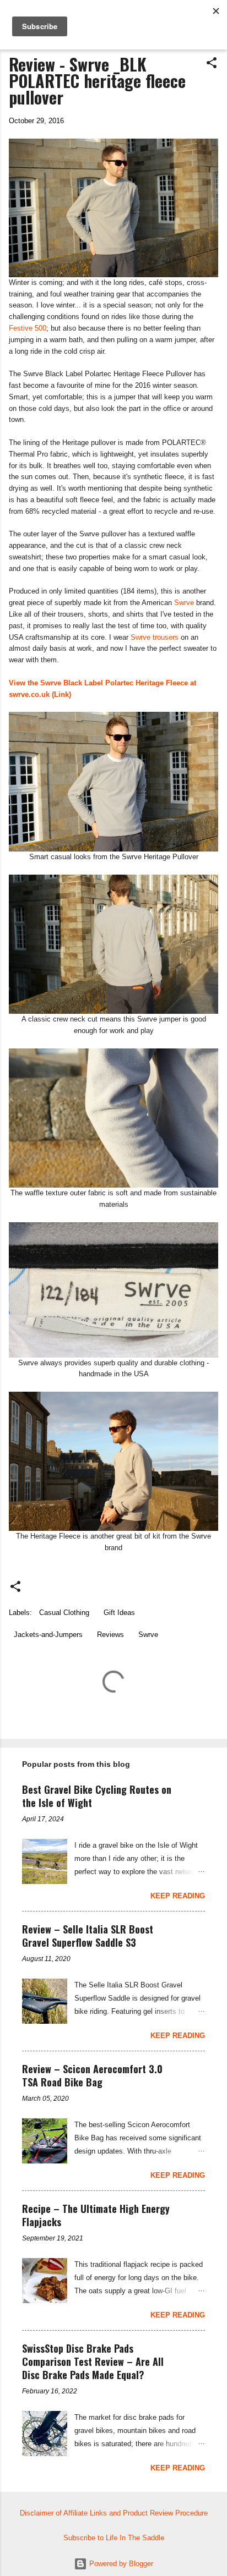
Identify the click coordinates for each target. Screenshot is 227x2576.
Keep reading (178, 1896)
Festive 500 (28, 328)
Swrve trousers (155, 637)
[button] (212, 64)
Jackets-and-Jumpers (48, 1635)
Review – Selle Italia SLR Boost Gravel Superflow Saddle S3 (88, 1936)
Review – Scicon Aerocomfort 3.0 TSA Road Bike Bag (92, 2075)
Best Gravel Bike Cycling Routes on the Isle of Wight (97, 1796)
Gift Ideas (119, 1613)
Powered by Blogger (120, 2564)
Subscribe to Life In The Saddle (114, 2538)
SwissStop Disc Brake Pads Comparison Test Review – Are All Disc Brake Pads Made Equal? (93, 2361)
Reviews (110, 1635)
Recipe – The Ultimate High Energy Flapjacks (96, 2215)
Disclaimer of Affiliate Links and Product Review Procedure (114, 2513)
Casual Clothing (64, 1613)
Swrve (184, 603)
